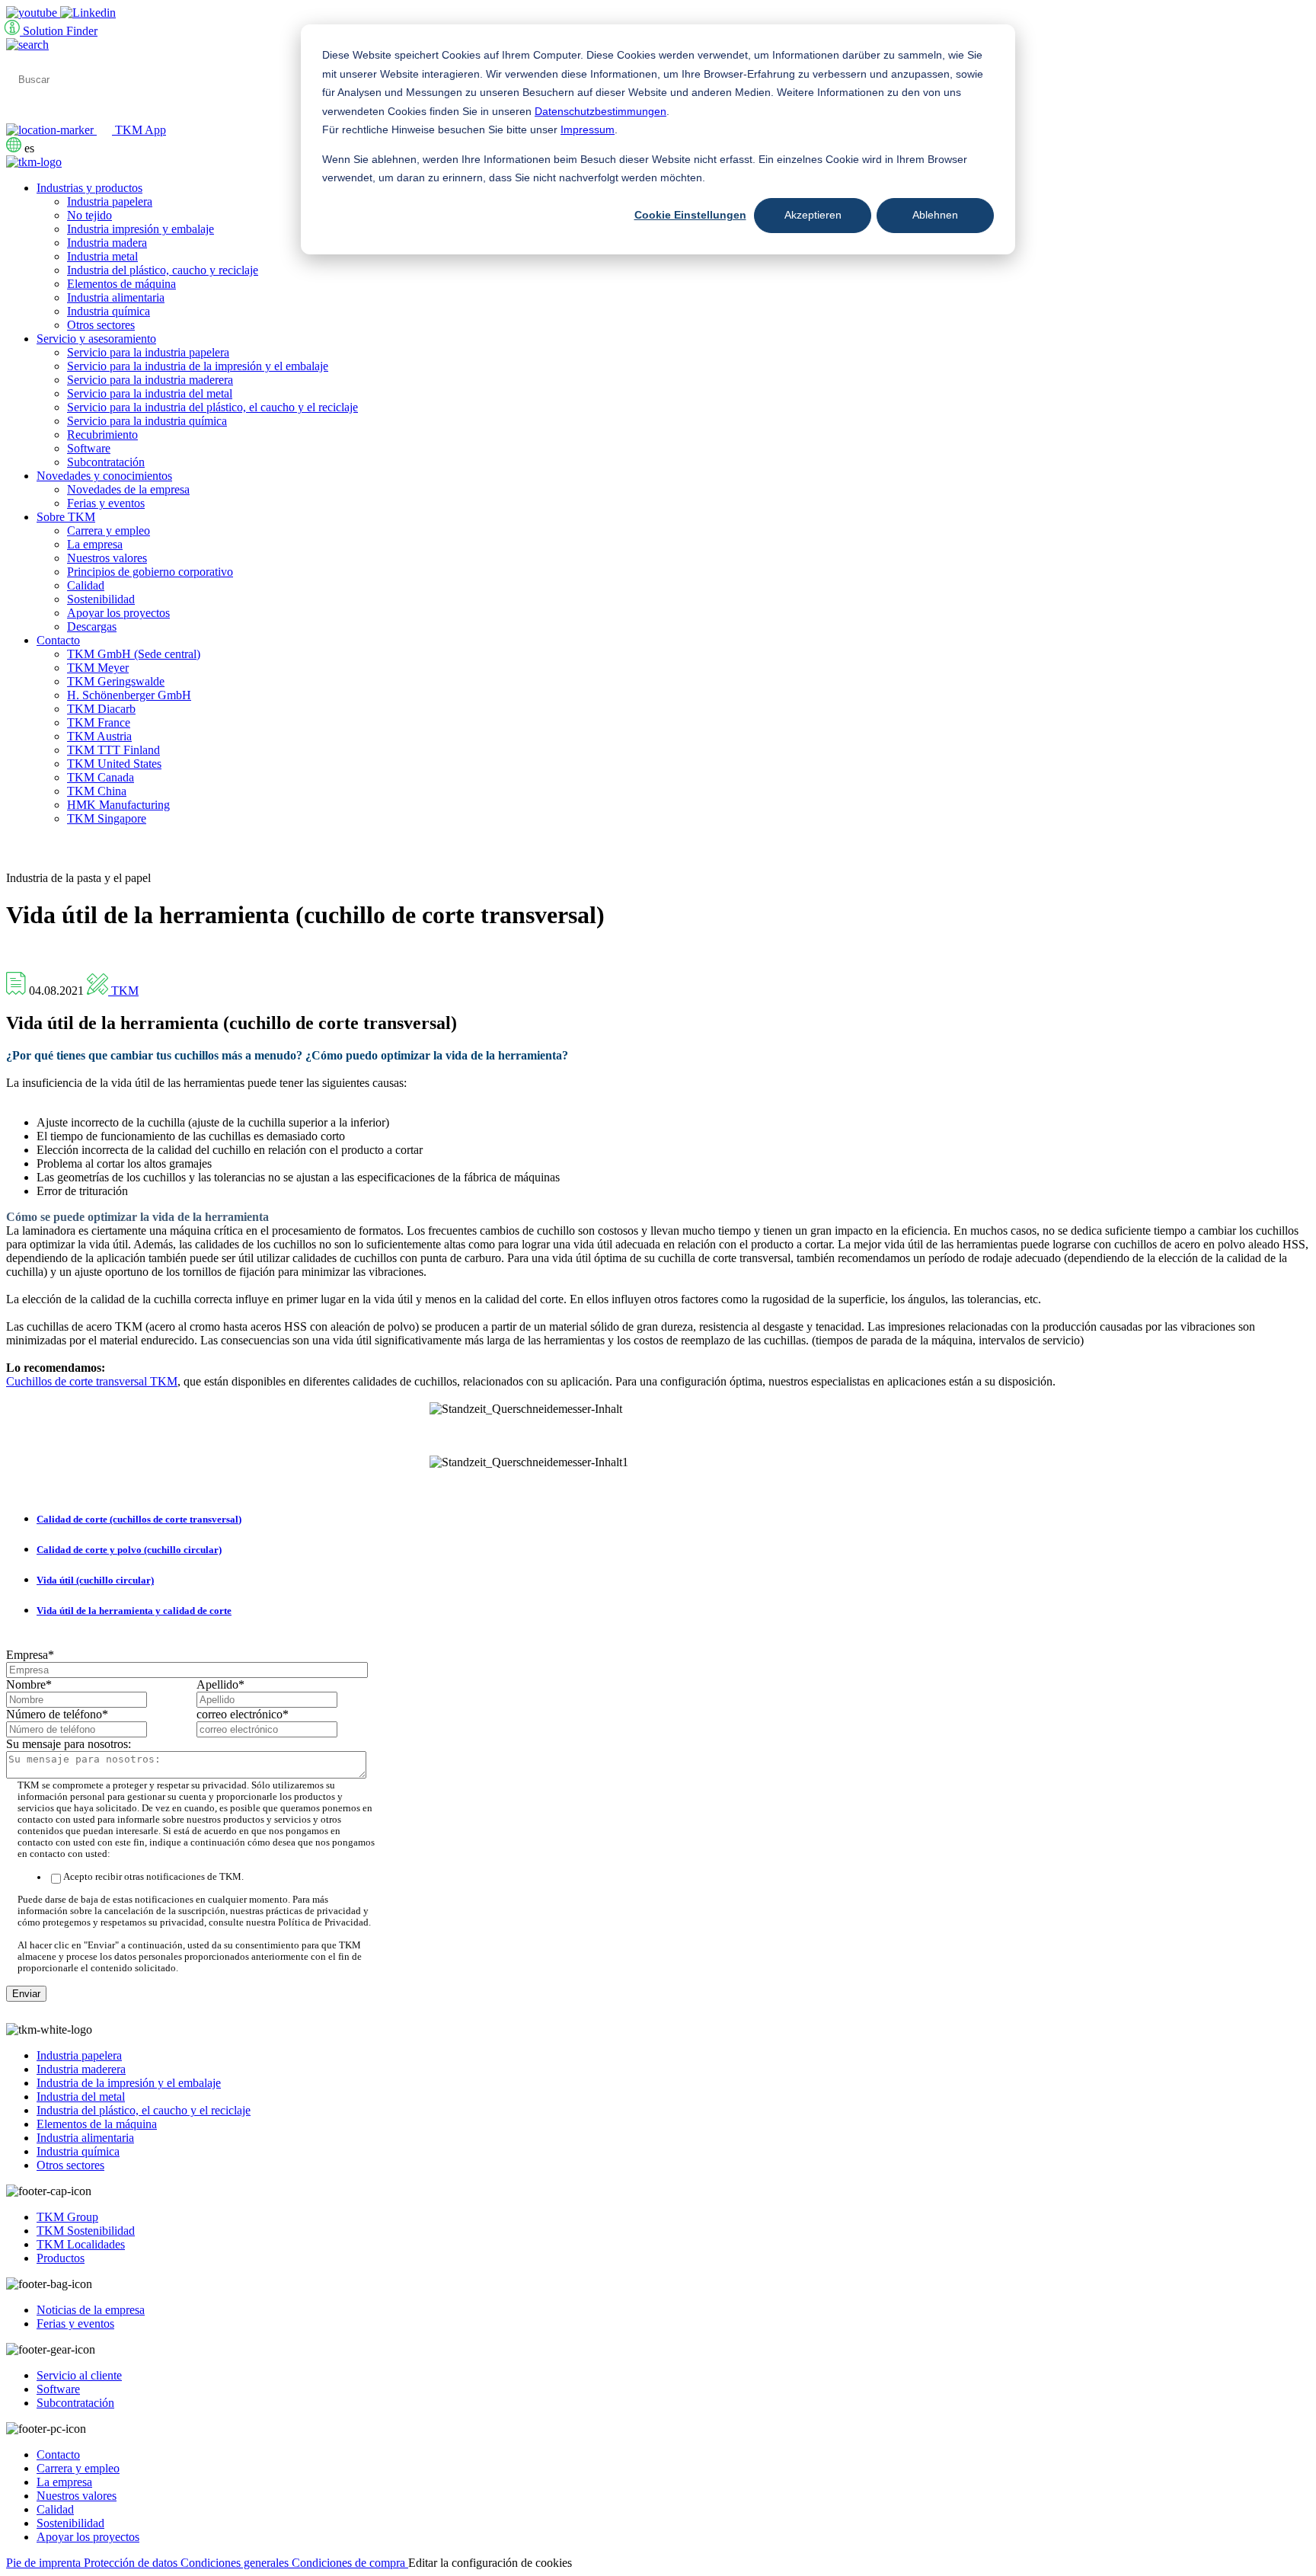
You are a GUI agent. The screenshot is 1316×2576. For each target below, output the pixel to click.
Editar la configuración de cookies (490, 2563)
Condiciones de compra (350, 2563)
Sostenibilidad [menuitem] (101, 599)
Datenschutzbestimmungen (601, 111)
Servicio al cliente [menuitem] (79, 2375)
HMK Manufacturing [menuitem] (118, 805)
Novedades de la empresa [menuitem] (128, 489)
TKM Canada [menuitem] (101, 777)
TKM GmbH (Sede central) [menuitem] (134, 654)
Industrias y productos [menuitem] (89, 188)
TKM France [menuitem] (99, 722)
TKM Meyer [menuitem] (98, 668)
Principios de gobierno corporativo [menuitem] (150, 572)
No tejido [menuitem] (89, 215)
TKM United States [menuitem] (114, 764)
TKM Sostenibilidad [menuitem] (86, 2231)
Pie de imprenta (45, 2563)
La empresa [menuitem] (95, 544)
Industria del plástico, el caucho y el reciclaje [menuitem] (144, 2110)
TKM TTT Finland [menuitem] (113, 750)
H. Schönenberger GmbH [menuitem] (129, 695)
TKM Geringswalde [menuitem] (116, 681)
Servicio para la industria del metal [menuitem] (150, 393)
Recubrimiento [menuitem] (102, 435)
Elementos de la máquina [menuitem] (97, 2124)
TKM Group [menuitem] (67, 2217)
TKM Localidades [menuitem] (81, 2244)
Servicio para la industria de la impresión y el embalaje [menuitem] (198, 366)
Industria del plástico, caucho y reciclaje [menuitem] (163, 270)
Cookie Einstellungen (690, 215)
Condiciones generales (236, 2563)
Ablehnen (935, 215)
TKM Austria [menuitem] (99, 736)
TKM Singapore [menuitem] (107, 818)
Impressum (588, 129)
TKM (123, 991)
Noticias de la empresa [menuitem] (91, 2310)
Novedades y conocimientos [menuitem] (104, 476)
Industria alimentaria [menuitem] (116, 297)
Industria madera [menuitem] (107, 243)
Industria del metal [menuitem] (81, 2097)
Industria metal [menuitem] (102, 256)
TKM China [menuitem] (97, 791)
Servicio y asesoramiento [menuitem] (96, 339)
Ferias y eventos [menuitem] (106, 503)
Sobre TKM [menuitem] (66, 517)
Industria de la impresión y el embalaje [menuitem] (129, 2083)
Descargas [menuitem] (92, 626)
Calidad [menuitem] (86, 585)
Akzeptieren (813, 215)
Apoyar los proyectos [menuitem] (118, 613)
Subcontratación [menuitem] (106, 462)
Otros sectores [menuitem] (101, 325)
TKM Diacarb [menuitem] (101, 709)
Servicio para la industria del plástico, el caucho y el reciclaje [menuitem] (212, 407)
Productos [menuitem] (61, 2258)
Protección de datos (132, 2563)
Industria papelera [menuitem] (110, 201)
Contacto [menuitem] (58, 640)
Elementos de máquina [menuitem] (121, 284)
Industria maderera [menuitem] (81, 2069)
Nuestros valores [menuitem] (107, 558)
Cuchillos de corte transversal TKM (92, 1381)
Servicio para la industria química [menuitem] (147, 421)
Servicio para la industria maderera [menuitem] (150, 380)
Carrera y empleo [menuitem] (109, 531)
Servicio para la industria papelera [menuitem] (148, 352)
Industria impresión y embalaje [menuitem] (141, 229)
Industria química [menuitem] (109, 311)
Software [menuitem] (89, 448)
